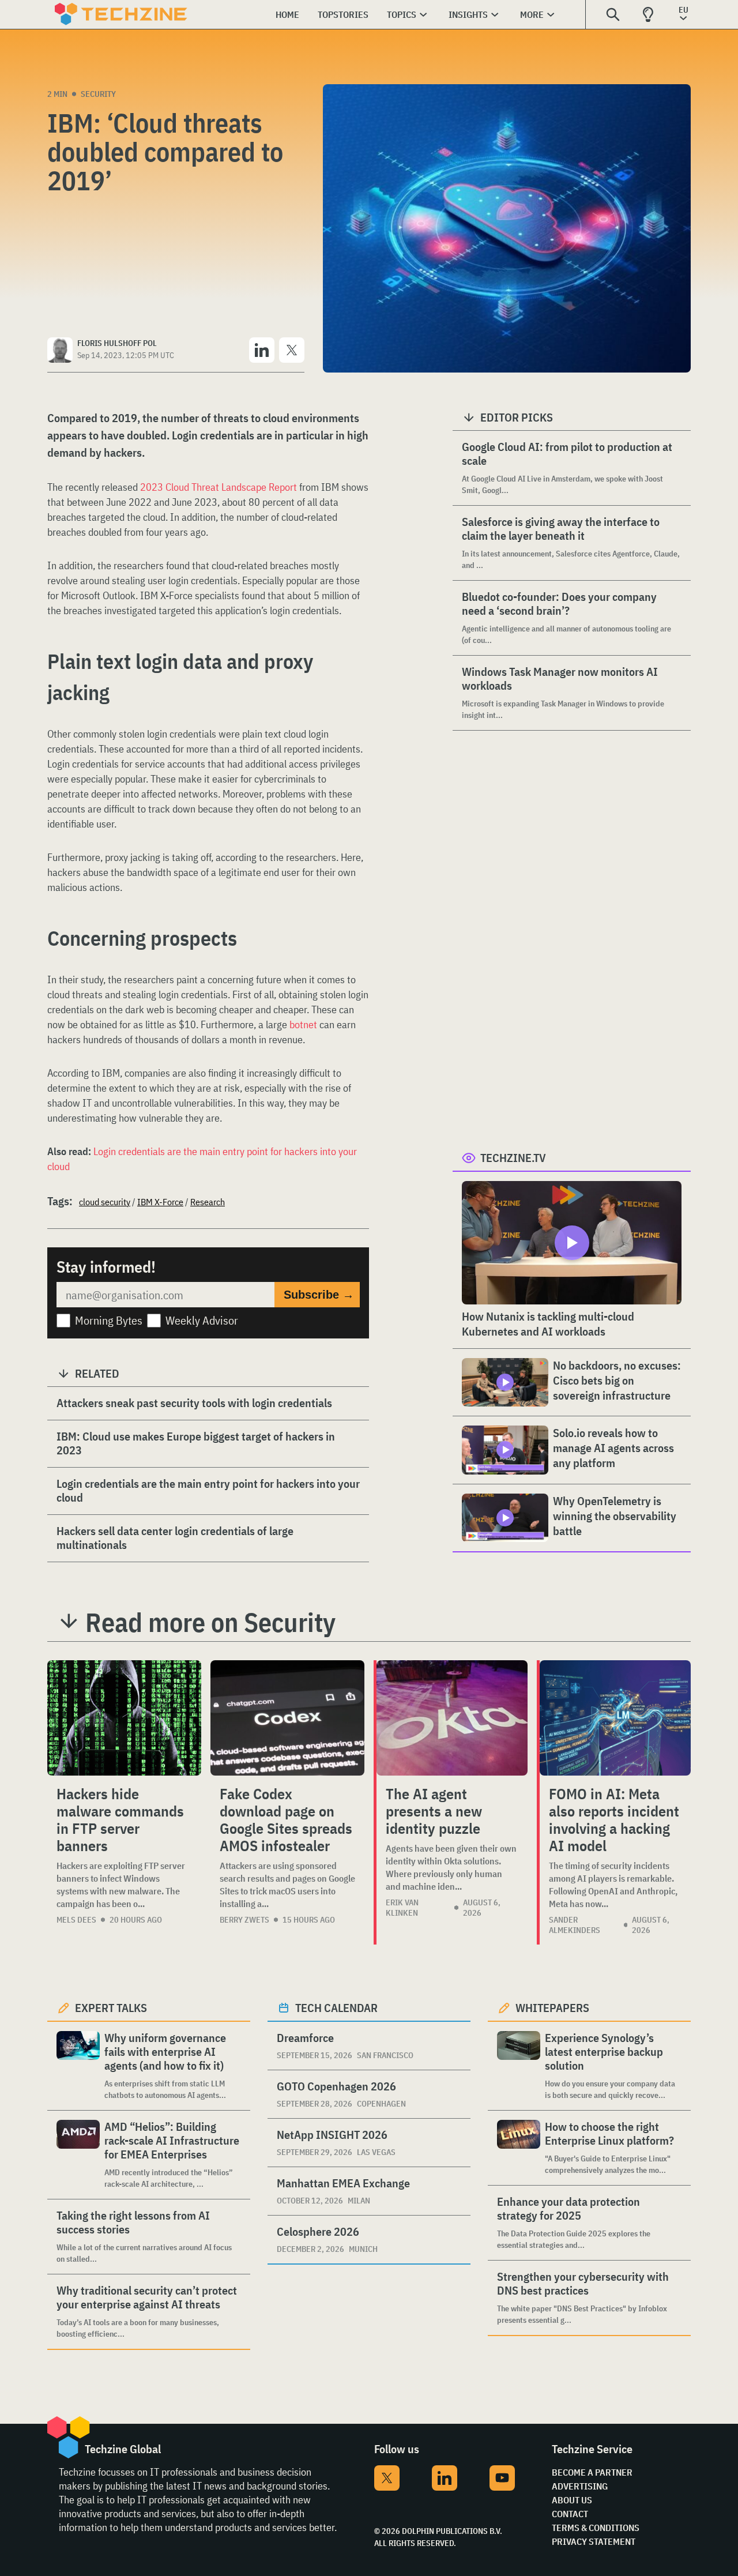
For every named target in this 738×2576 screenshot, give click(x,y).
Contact (570, 2514)
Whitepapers (552, 2008)
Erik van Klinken (402, 1908)
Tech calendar (336, 2008)
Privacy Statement (594, 2541)
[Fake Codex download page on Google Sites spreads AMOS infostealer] (287, 1718)
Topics (402, 14)
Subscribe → (319, 1295)
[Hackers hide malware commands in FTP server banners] (124, 1718)
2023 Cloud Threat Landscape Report (219, 487)
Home (287, 14)
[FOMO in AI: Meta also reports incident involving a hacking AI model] (615, 1718)
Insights (468, 14)
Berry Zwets (244, 1920)
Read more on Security (210, 1622)
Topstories (343, 14)
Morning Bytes (109, 1320)
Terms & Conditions (596, 2528)
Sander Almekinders (575, 1925)
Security (98, 94)
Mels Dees (76, 1920)
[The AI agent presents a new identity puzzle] (452, 1718)
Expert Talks (111, 2008)
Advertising (580, 2486)
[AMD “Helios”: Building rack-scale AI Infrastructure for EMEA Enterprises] (78, 2155)
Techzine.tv (513, 1158)
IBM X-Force (160, 1202)
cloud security (105, 1202)
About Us (572, 2500)
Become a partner (592, 2472)
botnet (304, 1024)
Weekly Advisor (202, 1320)
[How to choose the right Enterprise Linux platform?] (519, 2148)
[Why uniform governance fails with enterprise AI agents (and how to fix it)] (78, 2066)
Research (208, 1202)
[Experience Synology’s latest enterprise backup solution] (519, 2066)
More (532, 14)
